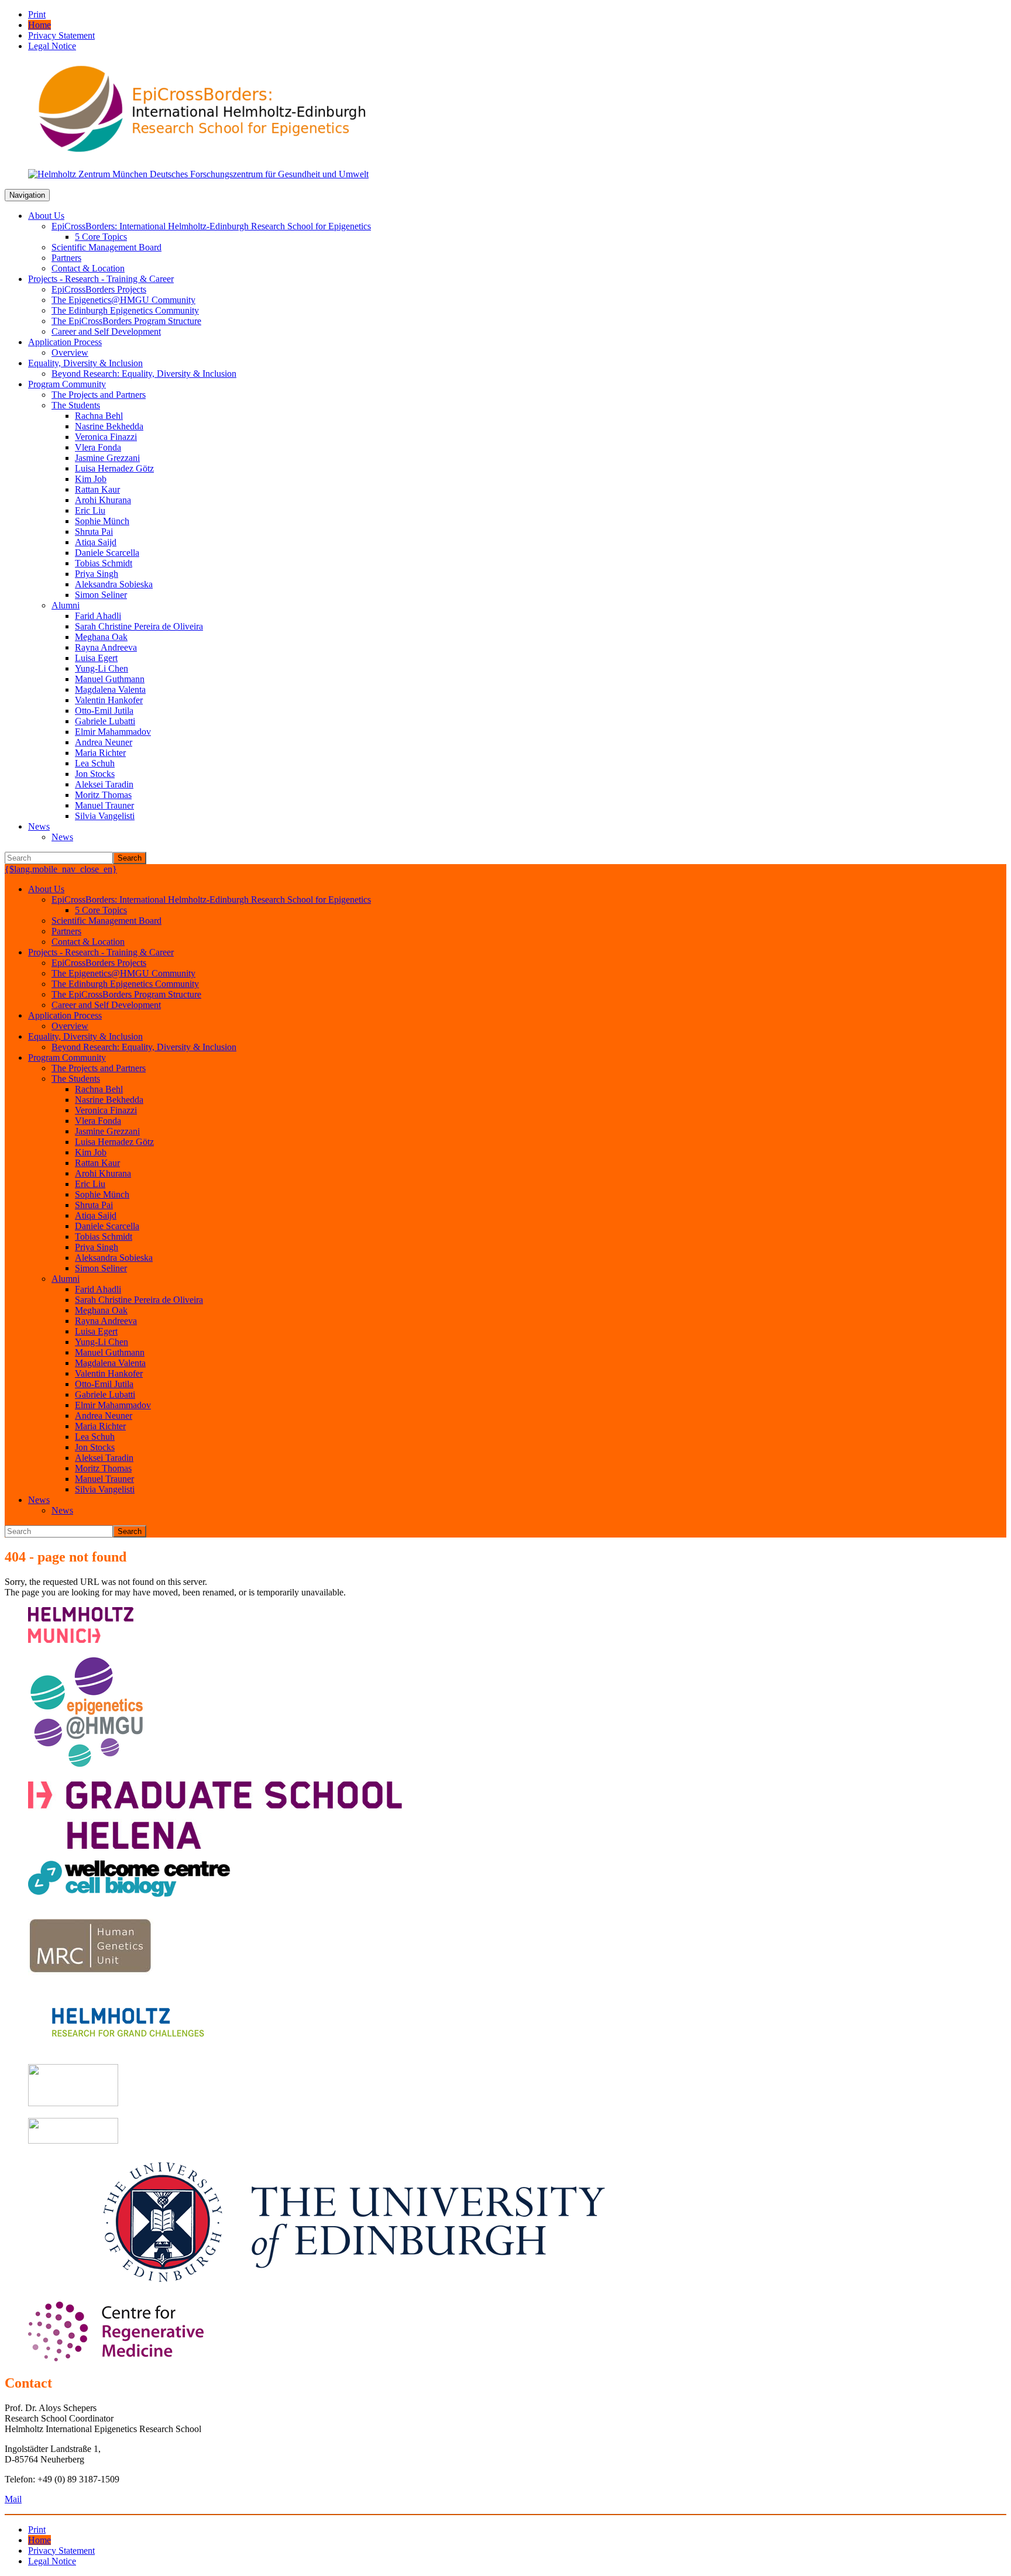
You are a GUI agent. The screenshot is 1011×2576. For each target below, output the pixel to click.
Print (37, 14)
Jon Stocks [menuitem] (95, 774)
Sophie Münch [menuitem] (102, 521)
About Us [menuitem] (46, 216)
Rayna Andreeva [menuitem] (106, 647)
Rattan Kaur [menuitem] (97, 489)
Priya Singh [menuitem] (97, 574)
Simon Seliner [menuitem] (101, 595)
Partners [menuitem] (66, 258)
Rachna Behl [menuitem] (99, 416)
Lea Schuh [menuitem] (95, 763)
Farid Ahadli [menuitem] (98, 616)
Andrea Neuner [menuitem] (104, 742)
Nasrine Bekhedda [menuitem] (109, 426)
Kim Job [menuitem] (91, 479)
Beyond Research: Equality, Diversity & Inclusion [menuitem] (144, 374)
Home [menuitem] (39, 25)
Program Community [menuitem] (67, 384)
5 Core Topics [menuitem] (101, 237)
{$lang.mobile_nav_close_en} (61, 869)
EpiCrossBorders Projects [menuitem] (99, 289)
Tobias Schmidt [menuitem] (104, 563)
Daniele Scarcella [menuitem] (107, 553)
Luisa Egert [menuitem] (96, 658)
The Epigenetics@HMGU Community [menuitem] (123, 300)
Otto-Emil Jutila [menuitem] (104, 711)
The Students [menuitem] (76, 405)
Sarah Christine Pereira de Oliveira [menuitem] (139, 626)
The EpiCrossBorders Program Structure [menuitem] (126, 321)
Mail (13, 2499)
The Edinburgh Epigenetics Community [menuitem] (125, 310)
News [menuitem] (39, 826)
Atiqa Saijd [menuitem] (96, 542)
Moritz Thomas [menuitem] (103, 795)
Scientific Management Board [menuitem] (106, 247)
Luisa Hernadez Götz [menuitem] (114, 468)
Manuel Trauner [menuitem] (104, 805)
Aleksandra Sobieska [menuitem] (114, 584)
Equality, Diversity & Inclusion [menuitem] (85, 363)
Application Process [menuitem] (65, 342)
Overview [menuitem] (70, 352)
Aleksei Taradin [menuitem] (104, 784)
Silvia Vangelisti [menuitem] (105, 816)
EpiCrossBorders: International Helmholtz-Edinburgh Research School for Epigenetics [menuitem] (211, 226)
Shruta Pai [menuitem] (94, 532)
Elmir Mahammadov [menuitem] (113, 732)
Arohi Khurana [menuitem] (103, 500)
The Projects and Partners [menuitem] (99, 395)
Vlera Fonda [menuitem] (98, 447)
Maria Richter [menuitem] (100, 753)
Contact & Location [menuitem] (88, 268)
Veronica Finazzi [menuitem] (106, 437)
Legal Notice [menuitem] (52, 46)
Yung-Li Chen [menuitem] (102, 668)
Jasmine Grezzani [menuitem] (107, 458)
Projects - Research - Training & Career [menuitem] (101, 279)
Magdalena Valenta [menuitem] (110, 689)
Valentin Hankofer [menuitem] (109, 700)
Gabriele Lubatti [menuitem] (105, 721)
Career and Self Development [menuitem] (106, 331)
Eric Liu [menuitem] (90, 510)
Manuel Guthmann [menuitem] (110, 679)
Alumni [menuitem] (66, 605)
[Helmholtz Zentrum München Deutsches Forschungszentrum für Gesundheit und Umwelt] (198, 174)
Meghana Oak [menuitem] (101, 637)
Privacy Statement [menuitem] (61, 35)
